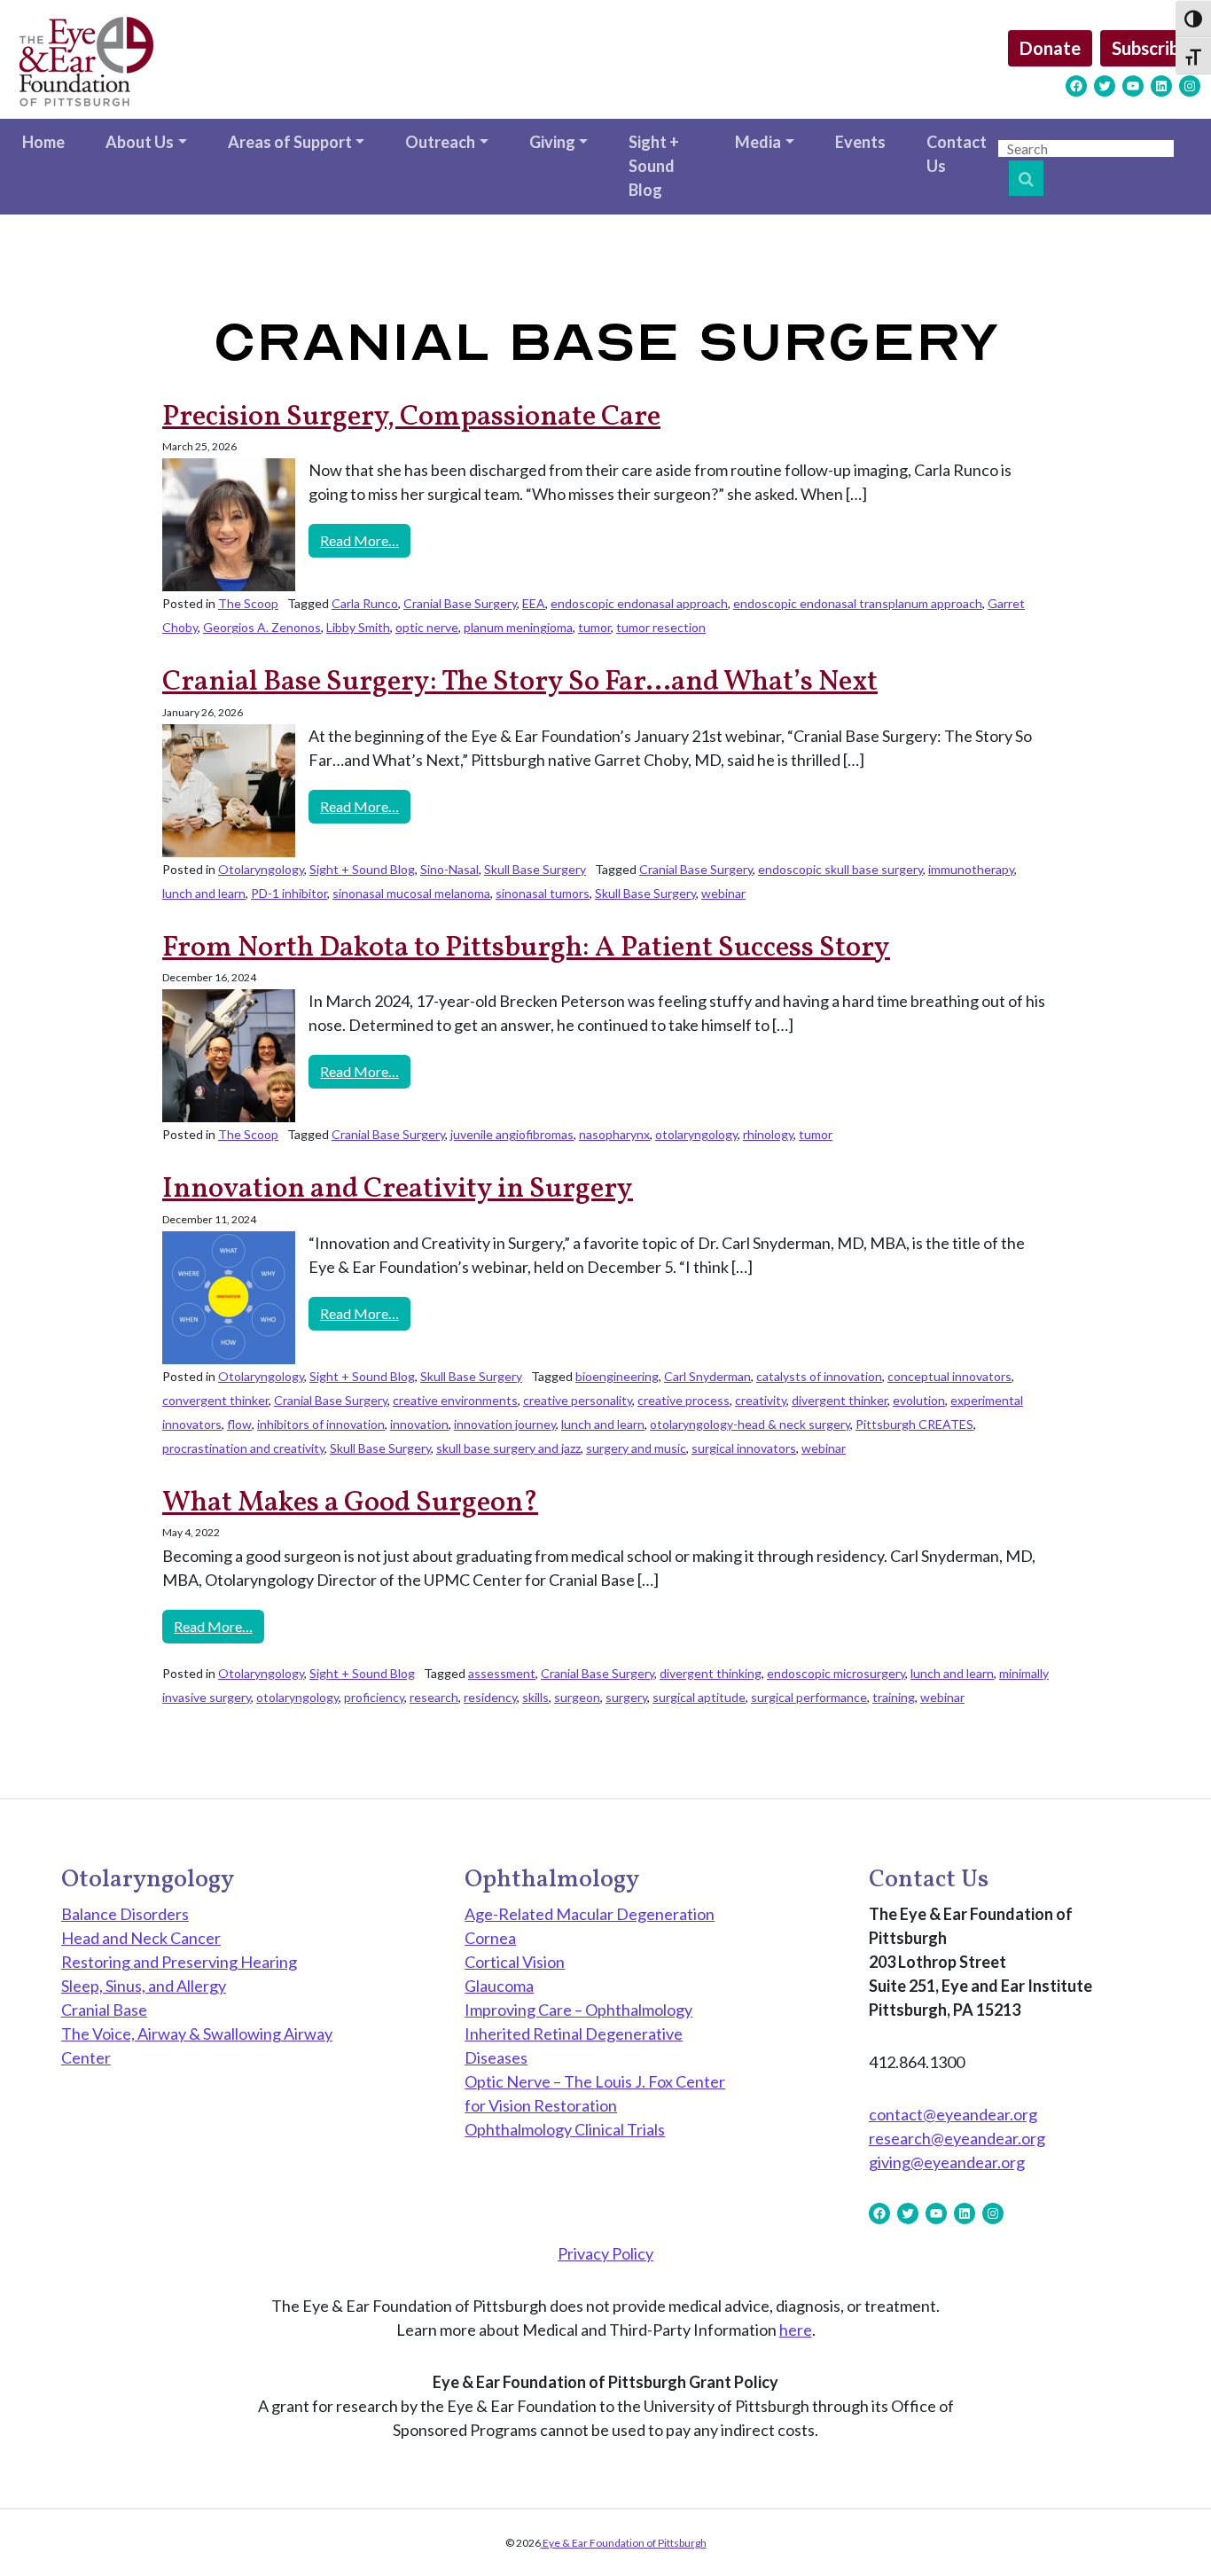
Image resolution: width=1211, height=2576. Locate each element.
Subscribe (1150, 48)
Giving (552, 142)
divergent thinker (840, 1400)
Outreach (440, 142)
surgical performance (809, 1697)
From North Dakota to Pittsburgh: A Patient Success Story (526, 948)
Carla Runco (365, 603)
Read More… (365, 540)
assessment (502, 1673)
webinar (723, 893)
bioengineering (617, 1376)
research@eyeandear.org (957, 2138)
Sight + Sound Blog (654, 166)
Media (758, 142)
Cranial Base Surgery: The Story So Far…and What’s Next (520, 683)
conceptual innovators (949, 1376)
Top (1169, 2534)
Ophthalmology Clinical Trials (565, 2129)
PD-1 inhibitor (289, 893)
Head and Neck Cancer (141, 1938)
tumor (594, 627)
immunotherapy (971, 869)
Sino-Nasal (449, 869)
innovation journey (505, 1424)
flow (239, 1424)
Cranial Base (104, 2010)
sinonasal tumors (543, 893)
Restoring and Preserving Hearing (179, 1962)
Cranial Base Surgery (460, 603)
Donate (1050, 48)
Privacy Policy (605, 2253)
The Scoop (248, 603)
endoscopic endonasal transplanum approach (858, 603)
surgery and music (636, 1448)
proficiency (374, 1697)
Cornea (490, 1938)
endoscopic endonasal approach (639, 603)
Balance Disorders (125, 1914)
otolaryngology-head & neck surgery (750, 1424)
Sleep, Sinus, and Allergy (144, 1986)
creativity (761, 1400)
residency (490, 1697)
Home (43, 142)
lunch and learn (204, 893)
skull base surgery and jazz (508, 1448)
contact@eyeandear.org (953, 2114)
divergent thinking (711, 1673)
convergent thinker (215, 1400)
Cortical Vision (515, 1962)
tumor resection (661, 627)
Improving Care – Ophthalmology (578, 2010)
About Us (140, 142)
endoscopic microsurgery (836, 1673)
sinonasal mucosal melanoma (411, 893)
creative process (684, 1400)
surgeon (577, 1697)
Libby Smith (358, 627)
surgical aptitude (699, 1697)
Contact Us (957, 154)
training (894, 1697)
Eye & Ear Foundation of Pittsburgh (624, 2543)
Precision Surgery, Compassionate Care (411, 418)
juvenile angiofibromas (512, 1134)
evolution (919, 1400)
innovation (419, 1424)
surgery (626, 1697)
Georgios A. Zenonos (262, 627)
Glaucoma (499, 1986)
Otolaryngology (261, 869)
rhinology (768, 1134)
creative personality (578, 1400)
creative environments (455, 1400)
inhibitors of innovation (321, 1424)
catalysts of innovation (819, 1376)
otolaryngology (696, 1134)
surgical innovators (744, 1448)
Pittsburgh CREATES (914, 1424)
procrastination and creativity (243, 1448)
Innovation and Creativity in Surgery (398, 1190)
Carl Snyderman (707, 1376)
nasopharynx (614, 1134)
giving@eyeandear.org (947, 2162)
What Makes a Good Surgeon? (350, 1503)
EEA (534, 603)
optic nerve (427, 627)
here (796, 2330)
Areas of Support (290, 142)
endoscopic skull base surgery (840, 869)
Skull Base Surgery (535, 869)
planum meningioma (518, 627)
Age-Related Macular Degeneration (590, 1914)
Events (860, 142)
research (434, 1697)
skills (535, 1697)
